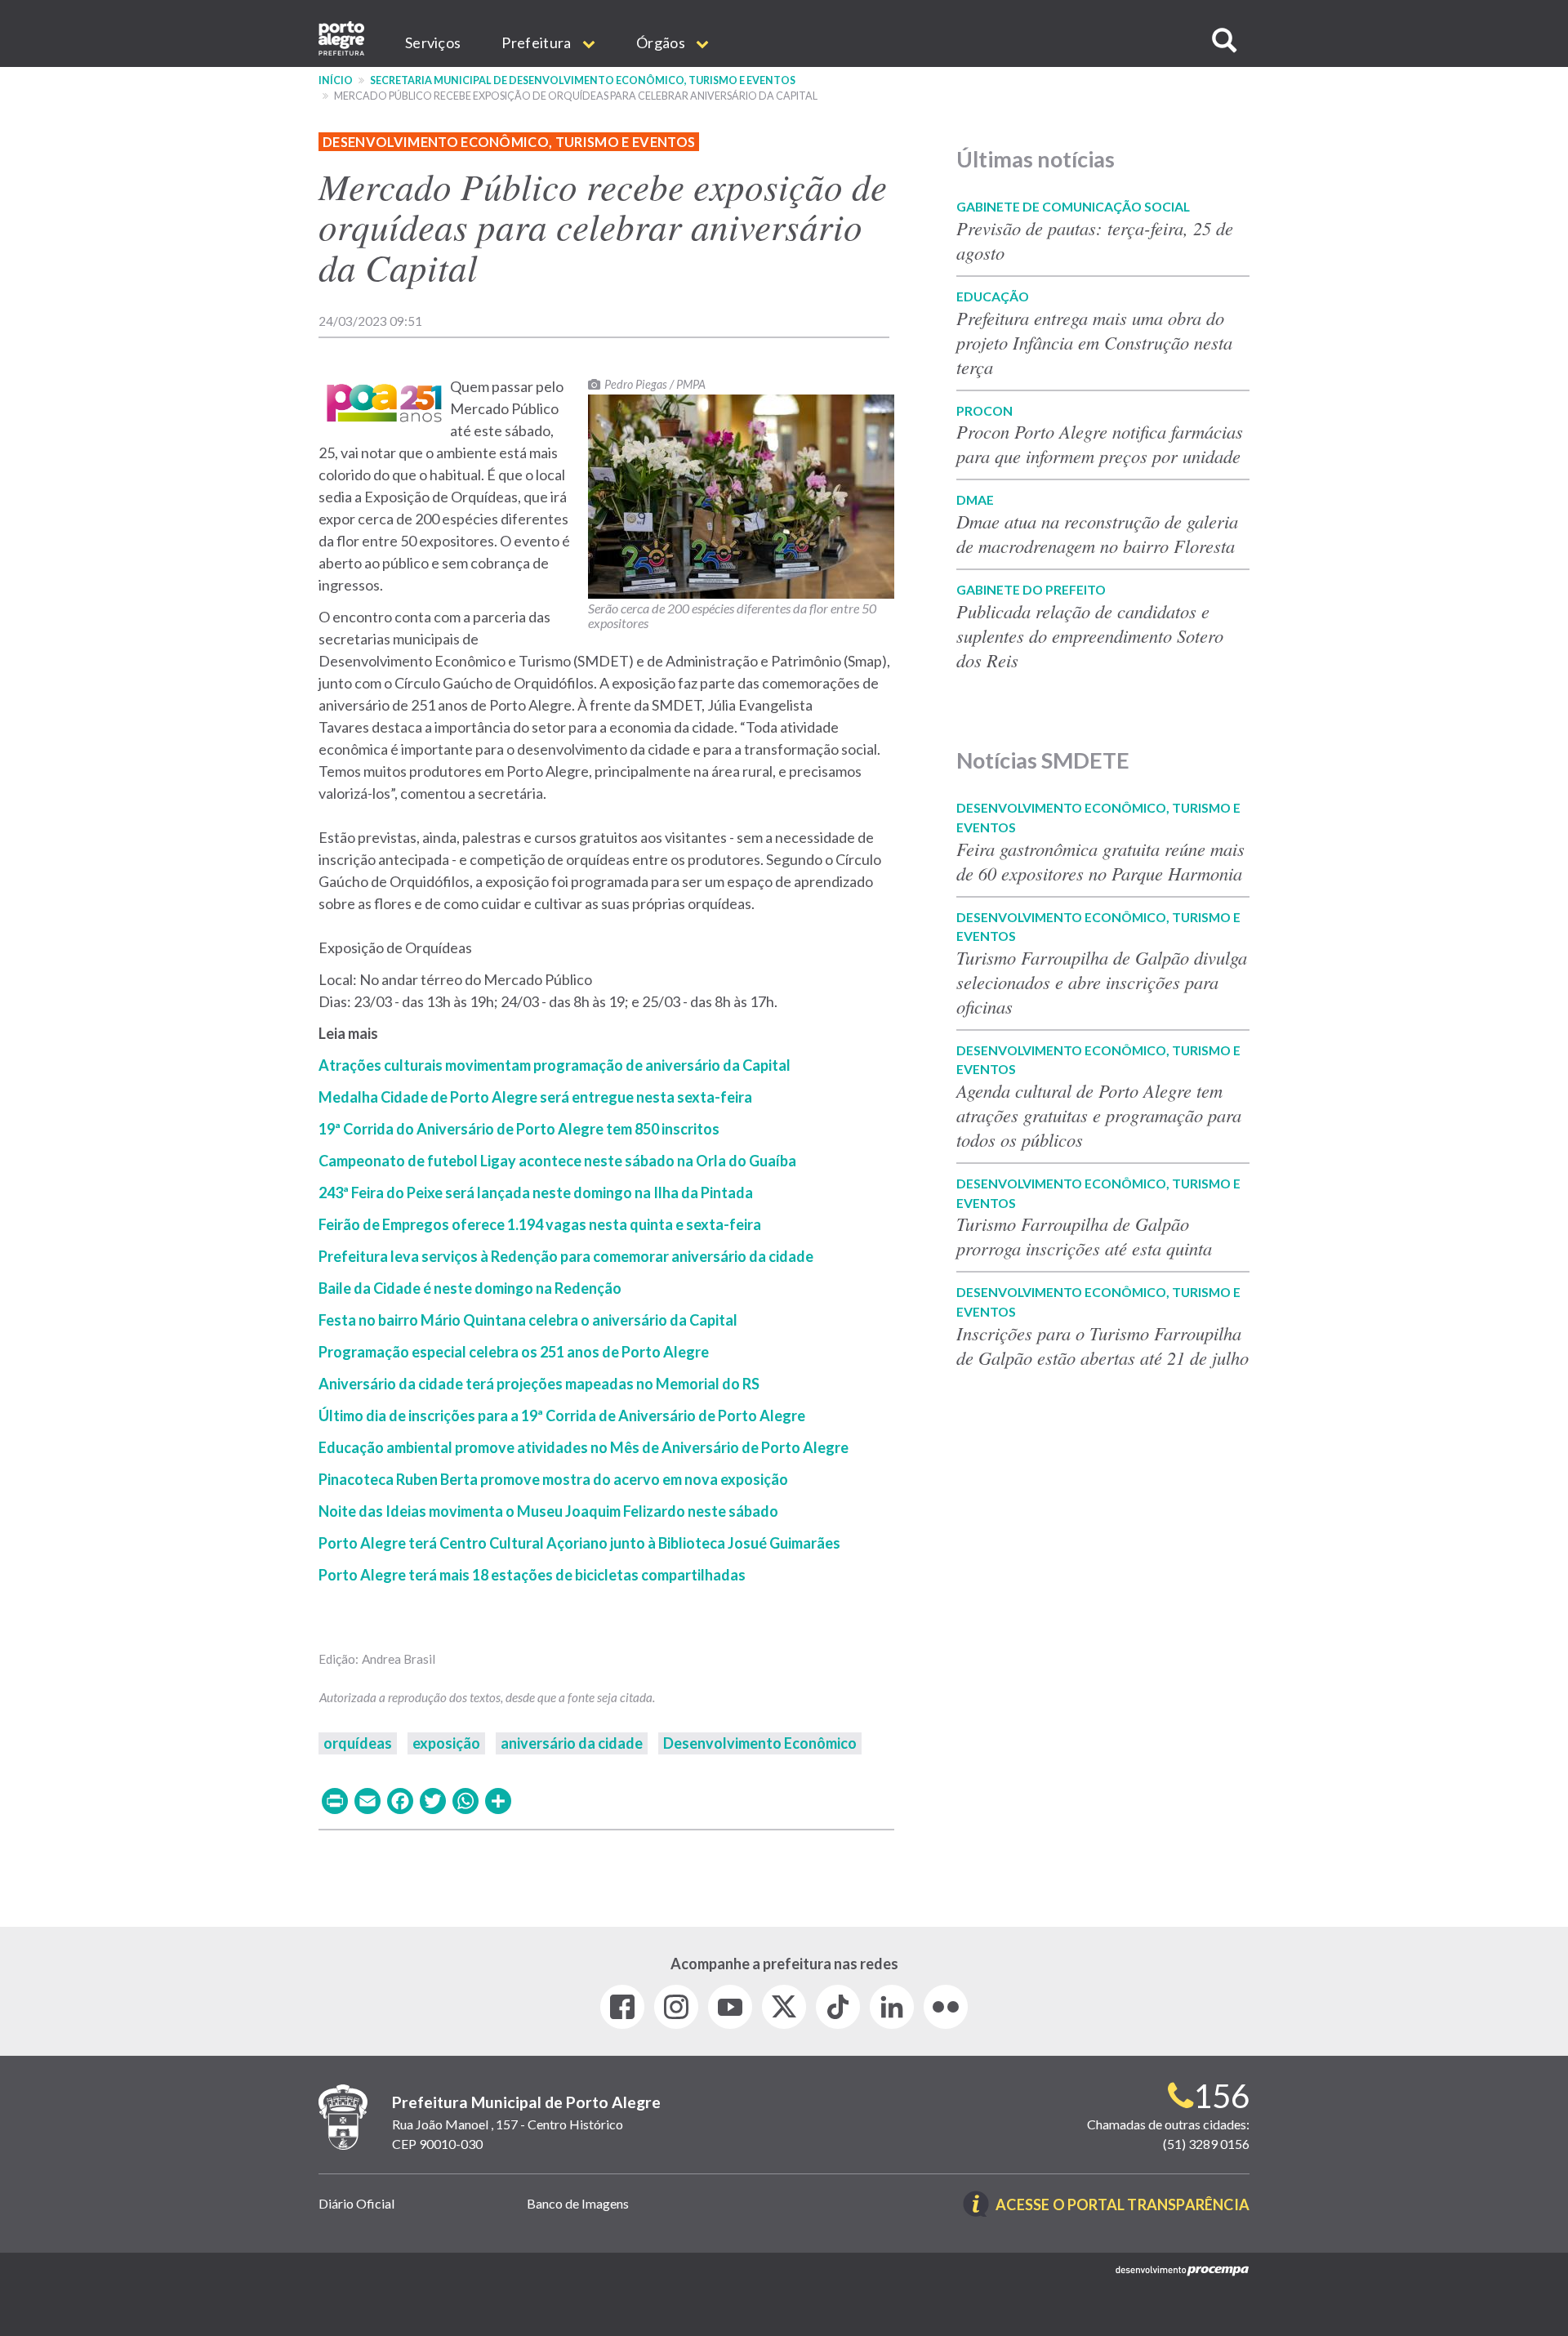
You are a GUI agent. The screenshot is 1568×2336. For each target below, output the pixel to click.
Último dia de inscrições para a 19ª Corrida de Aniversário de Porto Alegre (562, 1415)
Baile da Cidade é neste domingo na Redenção (470, 1288)
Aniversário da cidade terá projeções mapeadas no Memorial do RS (539, 1384)
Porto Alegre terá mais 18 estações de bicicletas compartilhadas (532, 1575)
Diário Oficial (356, 2203)
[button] (1224, 40)
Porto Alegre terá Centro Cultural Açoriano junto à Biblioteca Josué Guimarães (579, 1543)
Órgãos (662, 42)
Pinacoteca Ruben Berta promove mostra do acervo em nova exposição (553, 1479)
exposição (446, 1743)
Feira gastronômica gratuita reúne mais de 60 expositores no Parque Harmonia (1100, 861)
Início (336, 80)
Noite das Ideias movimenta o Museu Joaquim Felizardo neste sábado (548, 1511)
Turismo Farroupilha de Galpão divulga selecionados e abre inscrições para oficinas (1102, 982)
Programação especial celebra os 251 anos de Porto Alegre (514, 1352)
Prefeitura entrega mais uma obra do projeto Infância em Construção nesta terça (1094, 342)
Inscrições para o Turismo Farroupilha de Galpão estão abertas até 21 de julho (1102, 1345)
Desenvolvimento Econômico (760, 1743)
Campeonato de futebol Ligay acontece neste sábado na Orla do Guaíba (559, 1161)
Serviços (433, 42)
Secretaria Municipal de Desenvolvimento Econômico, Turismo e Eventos (583, 80)
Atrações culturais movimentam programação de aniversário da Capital (555, 1065)
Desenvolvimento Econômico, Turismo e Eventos (509, 142)
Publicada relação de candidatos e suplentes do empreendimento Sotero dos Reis (1090, 635)
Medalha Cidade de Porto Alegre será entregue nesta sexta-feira (535, 1097)
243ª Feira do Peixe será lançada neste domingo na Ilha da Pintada (536, 1193)
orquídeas (358, 1743)
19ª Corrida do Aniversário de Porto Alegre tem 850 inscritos (519, 1129)
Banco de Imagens (578, 2203)
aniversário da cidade (572, 1743)
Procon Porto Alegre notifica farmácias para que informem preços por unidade (1102, 444)
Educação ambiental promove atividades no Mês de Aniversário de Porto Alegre (584, 1447)
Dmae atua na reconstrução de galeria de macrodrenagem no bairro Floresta (1097, 533)
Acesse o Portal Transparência (1123, 2206)
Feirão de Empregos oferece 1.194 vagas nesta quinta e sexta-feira (540, 1224)
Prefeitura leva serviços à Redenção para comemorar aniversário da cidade (566, 1256)
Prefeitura (537, 42)
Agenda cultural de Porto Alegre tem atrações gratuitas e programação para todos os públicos (1099, 1115)
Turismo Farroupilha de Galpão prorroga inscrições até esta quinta (1084, 1236)
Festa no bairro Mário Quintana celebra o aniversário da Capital (528, 1320)
